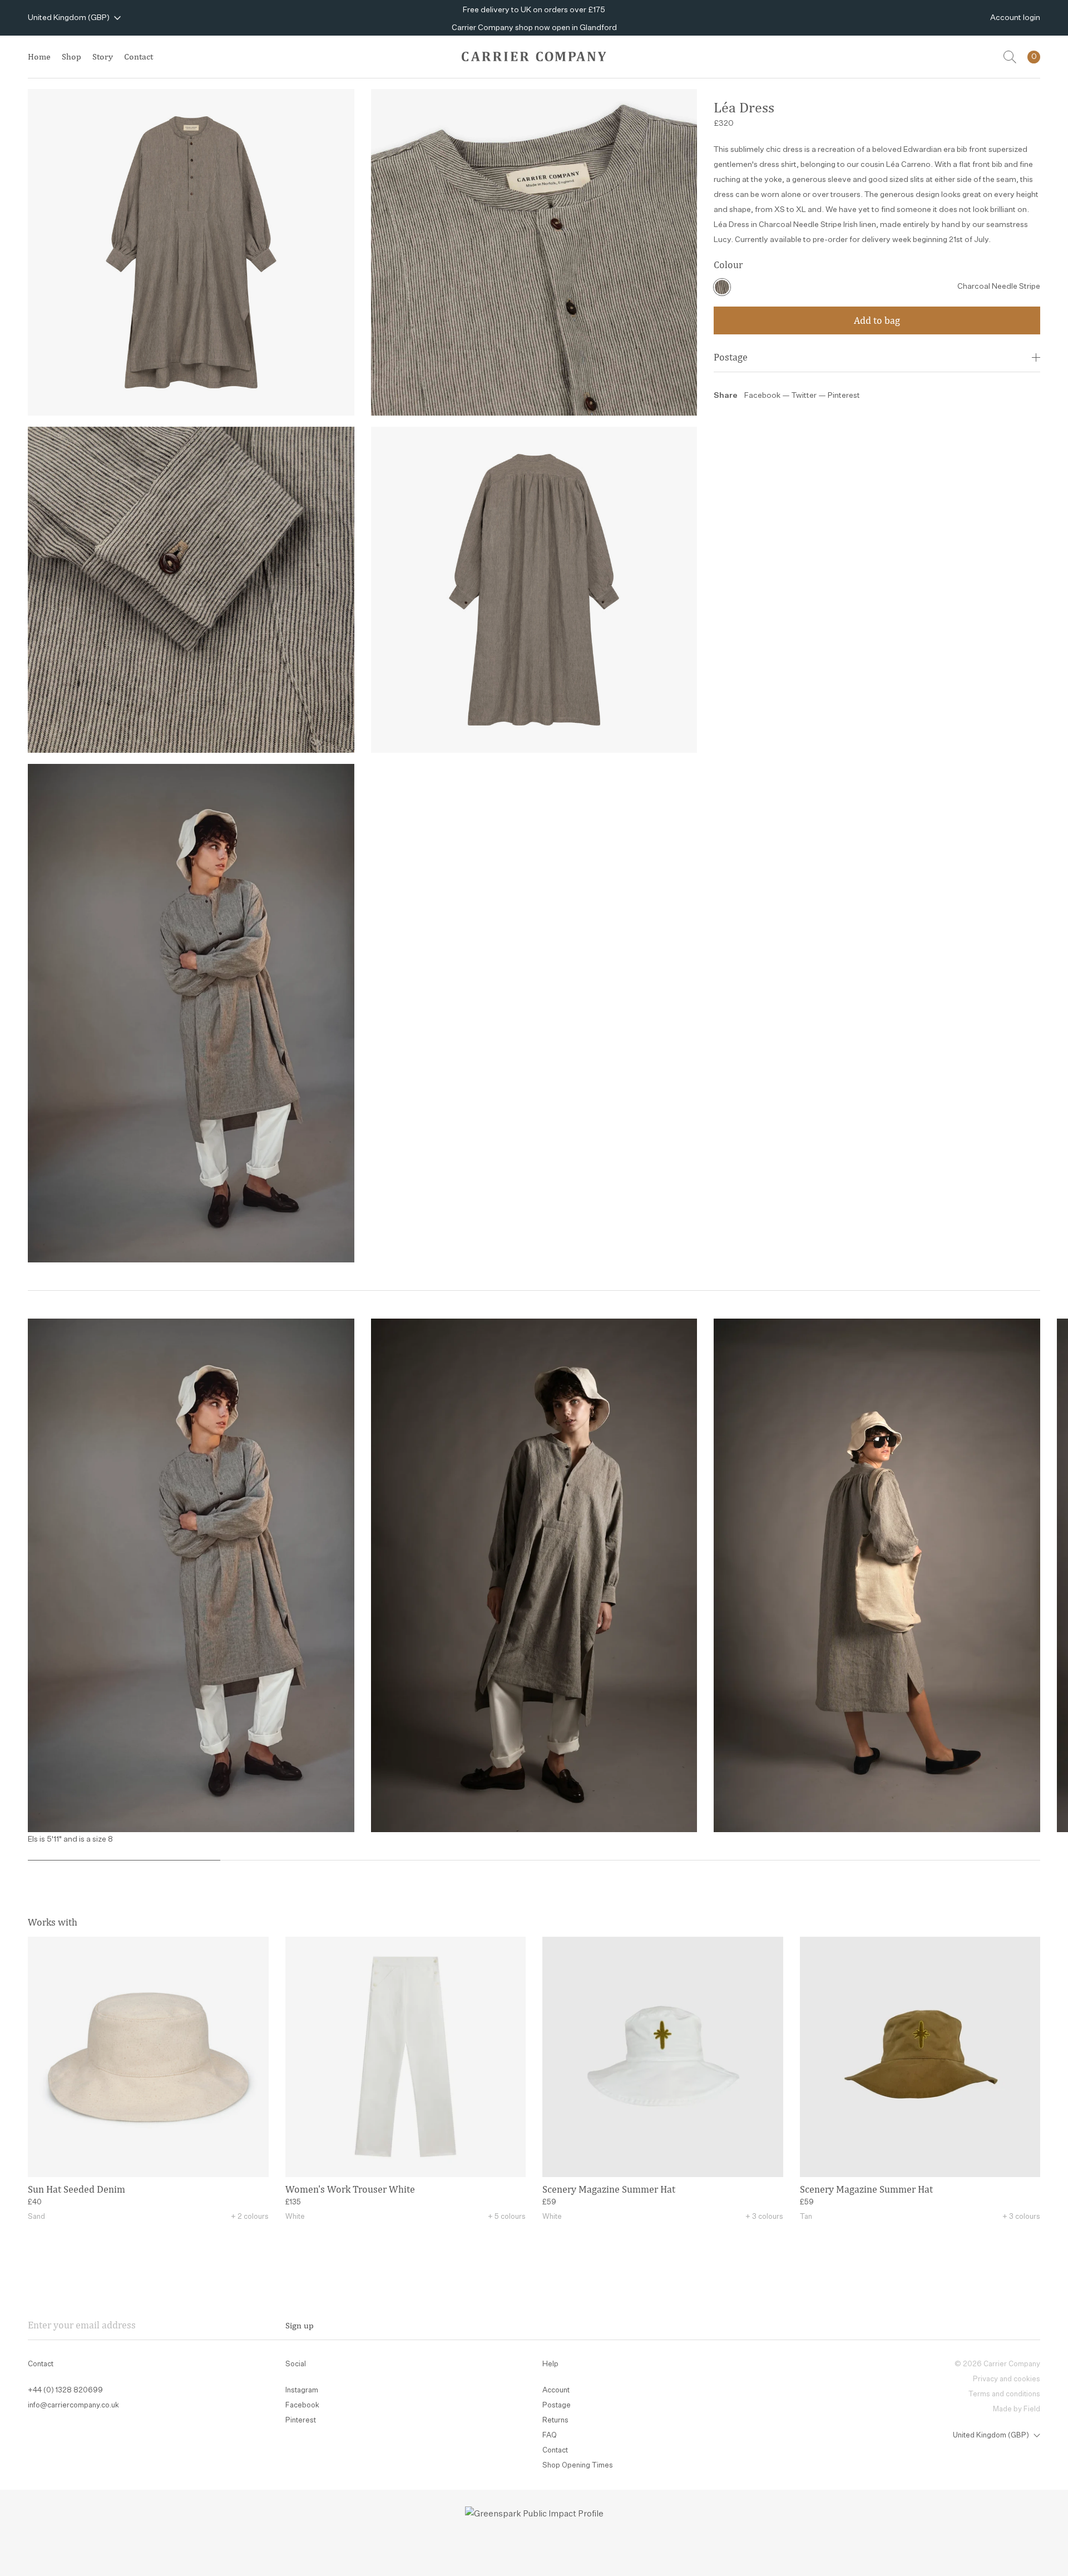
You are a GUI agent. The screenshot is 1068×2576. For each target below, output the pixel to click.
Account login (1015, 18)
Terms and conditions (1004, 2394)
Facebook (762, 396)
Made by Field (1017, 2409)
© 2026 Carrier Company (997, 2364)
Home (39, 56)
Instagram (302, 2390)
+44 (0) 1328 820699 (65, 2390)
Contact (139, 56)
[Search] (1010, 57)
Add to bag (877, 320)
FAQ (550, 2436)
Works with (53, 1922)
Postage (731, 357)
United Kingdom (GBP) (69, 18)
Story (103, 56)
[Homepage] (534, 56)
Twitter (805, 396)
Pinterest (844, 396)
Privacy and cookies (1007, 2379)
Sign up (300, 2325)
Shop (71, 56)
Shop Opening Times (578, 2466)
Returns (555, 2420)
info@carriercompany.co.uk (73, 2405)
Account (556, 2390)
